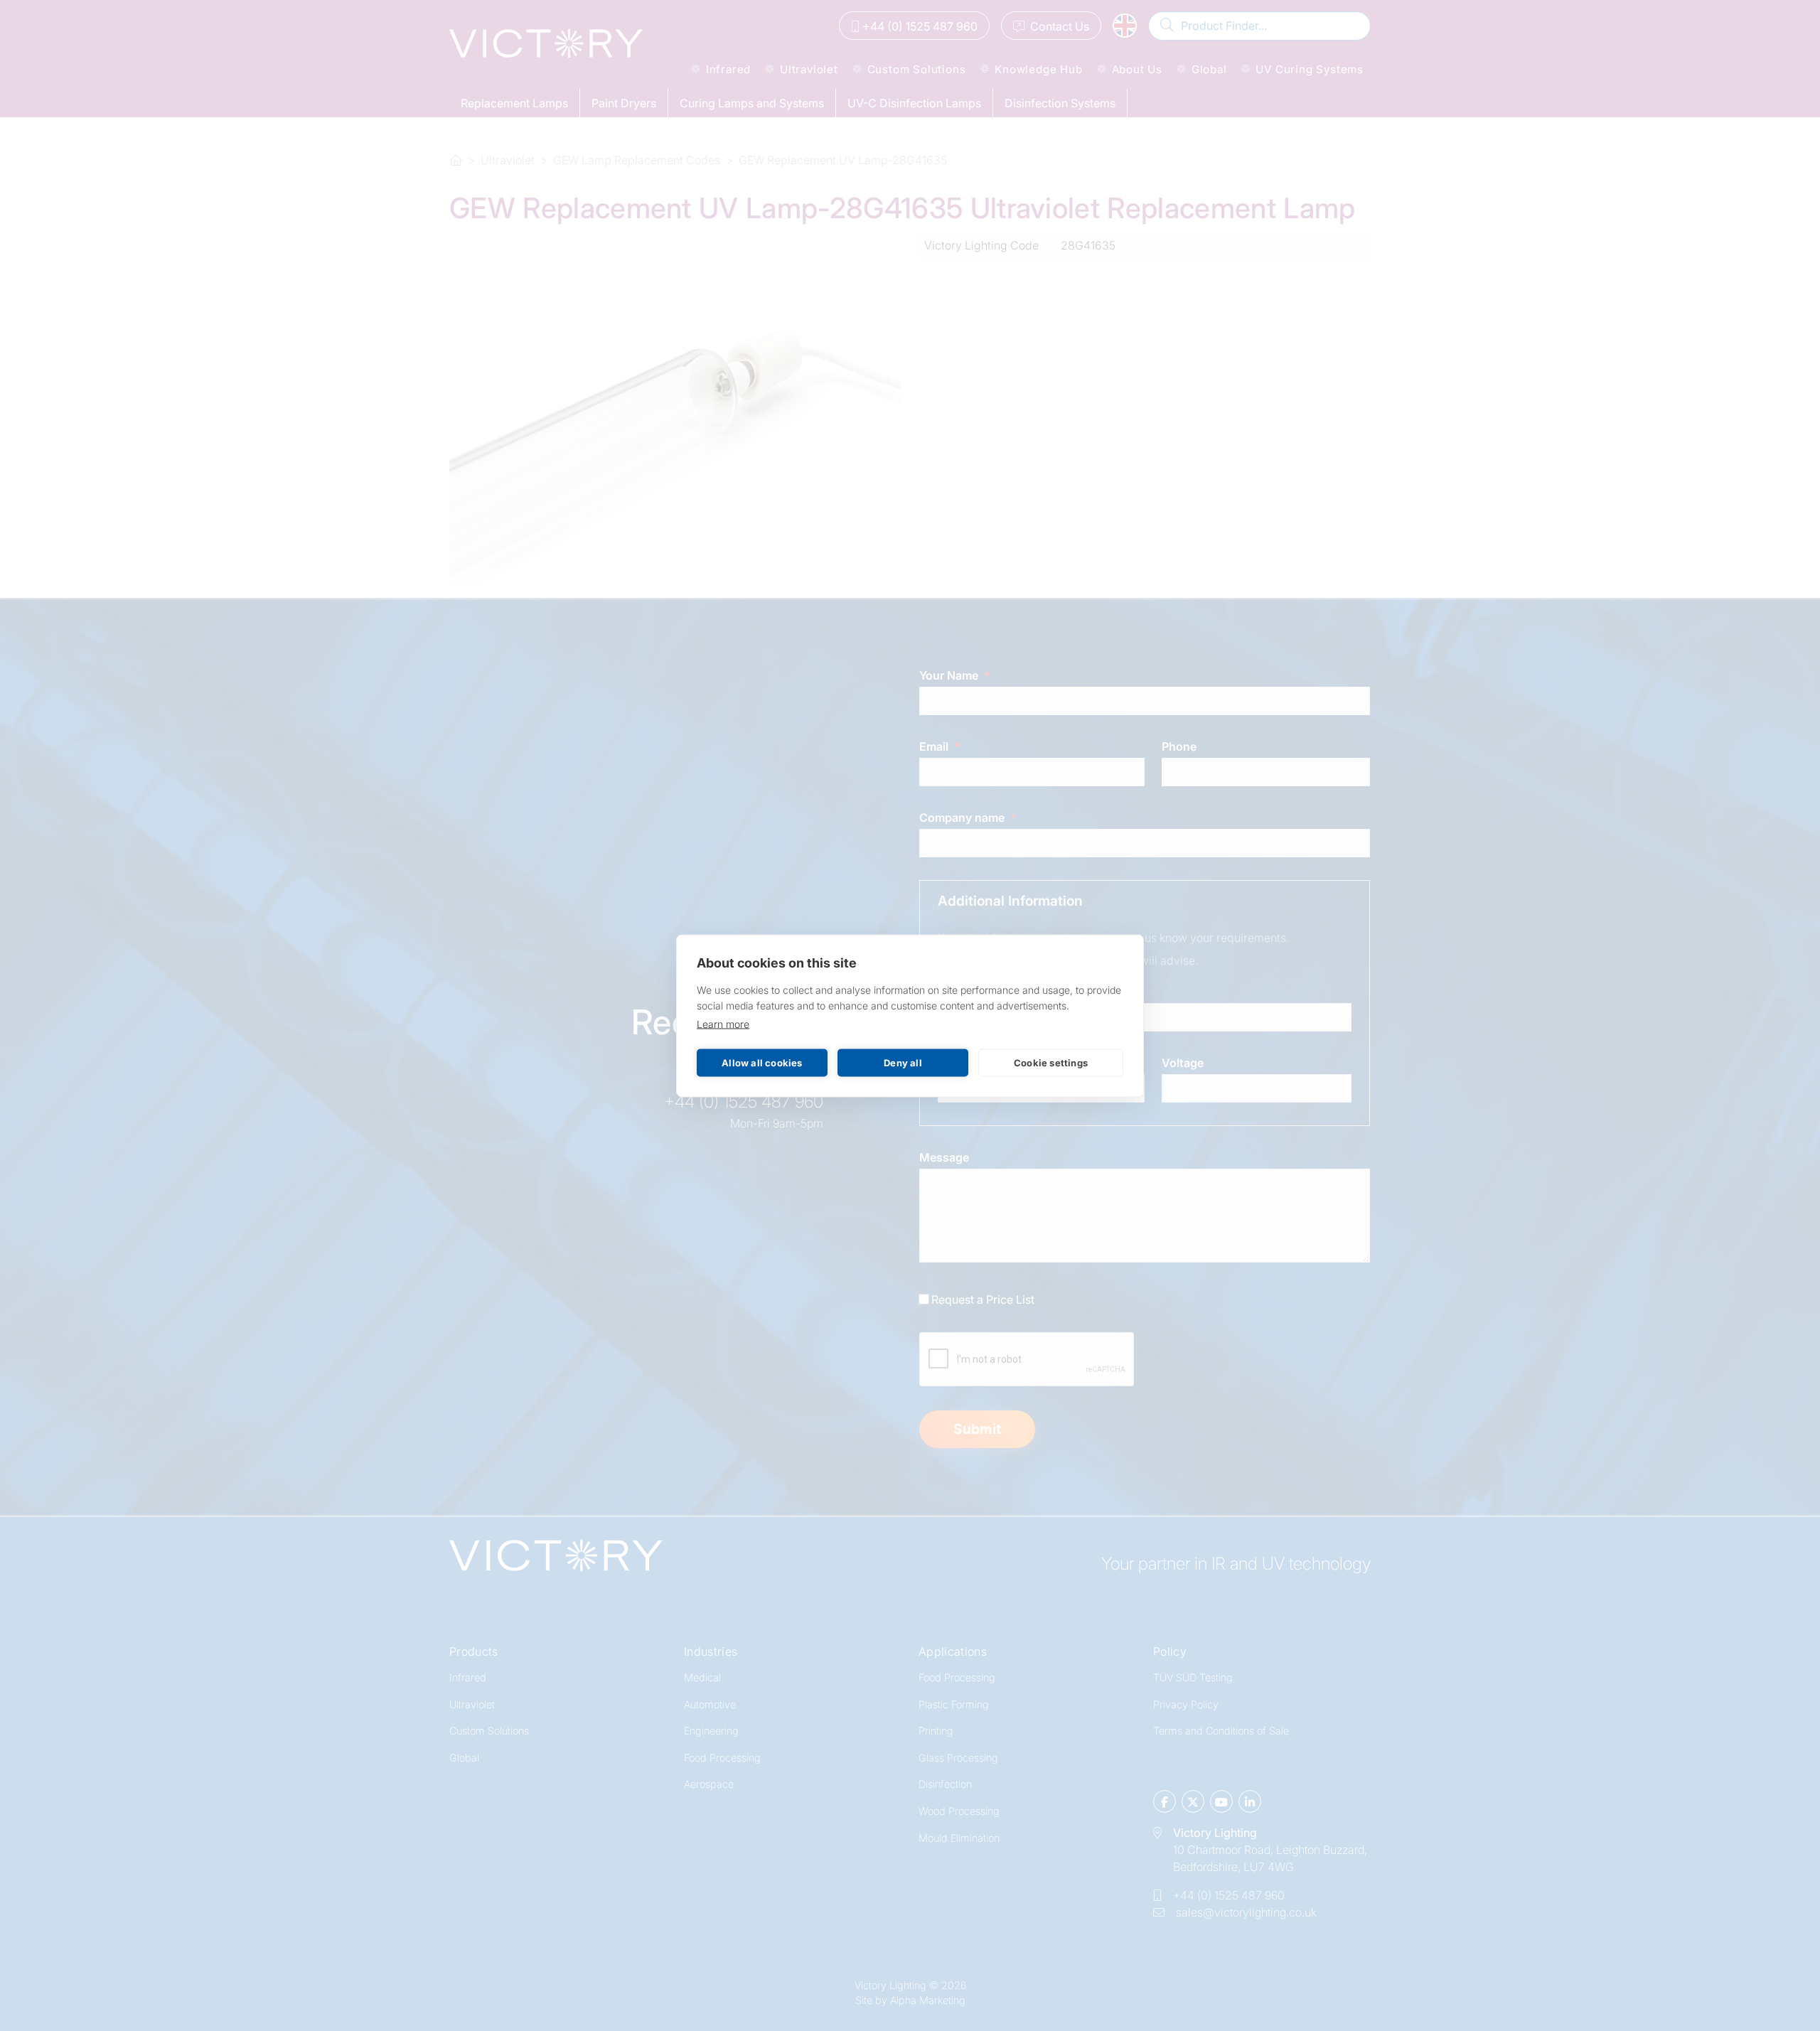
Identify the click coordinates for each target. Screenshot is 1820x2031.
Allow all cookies (762, 1063)
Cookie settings (1051, 1063)
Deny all (903, 1063)
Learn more (723, 1023)
